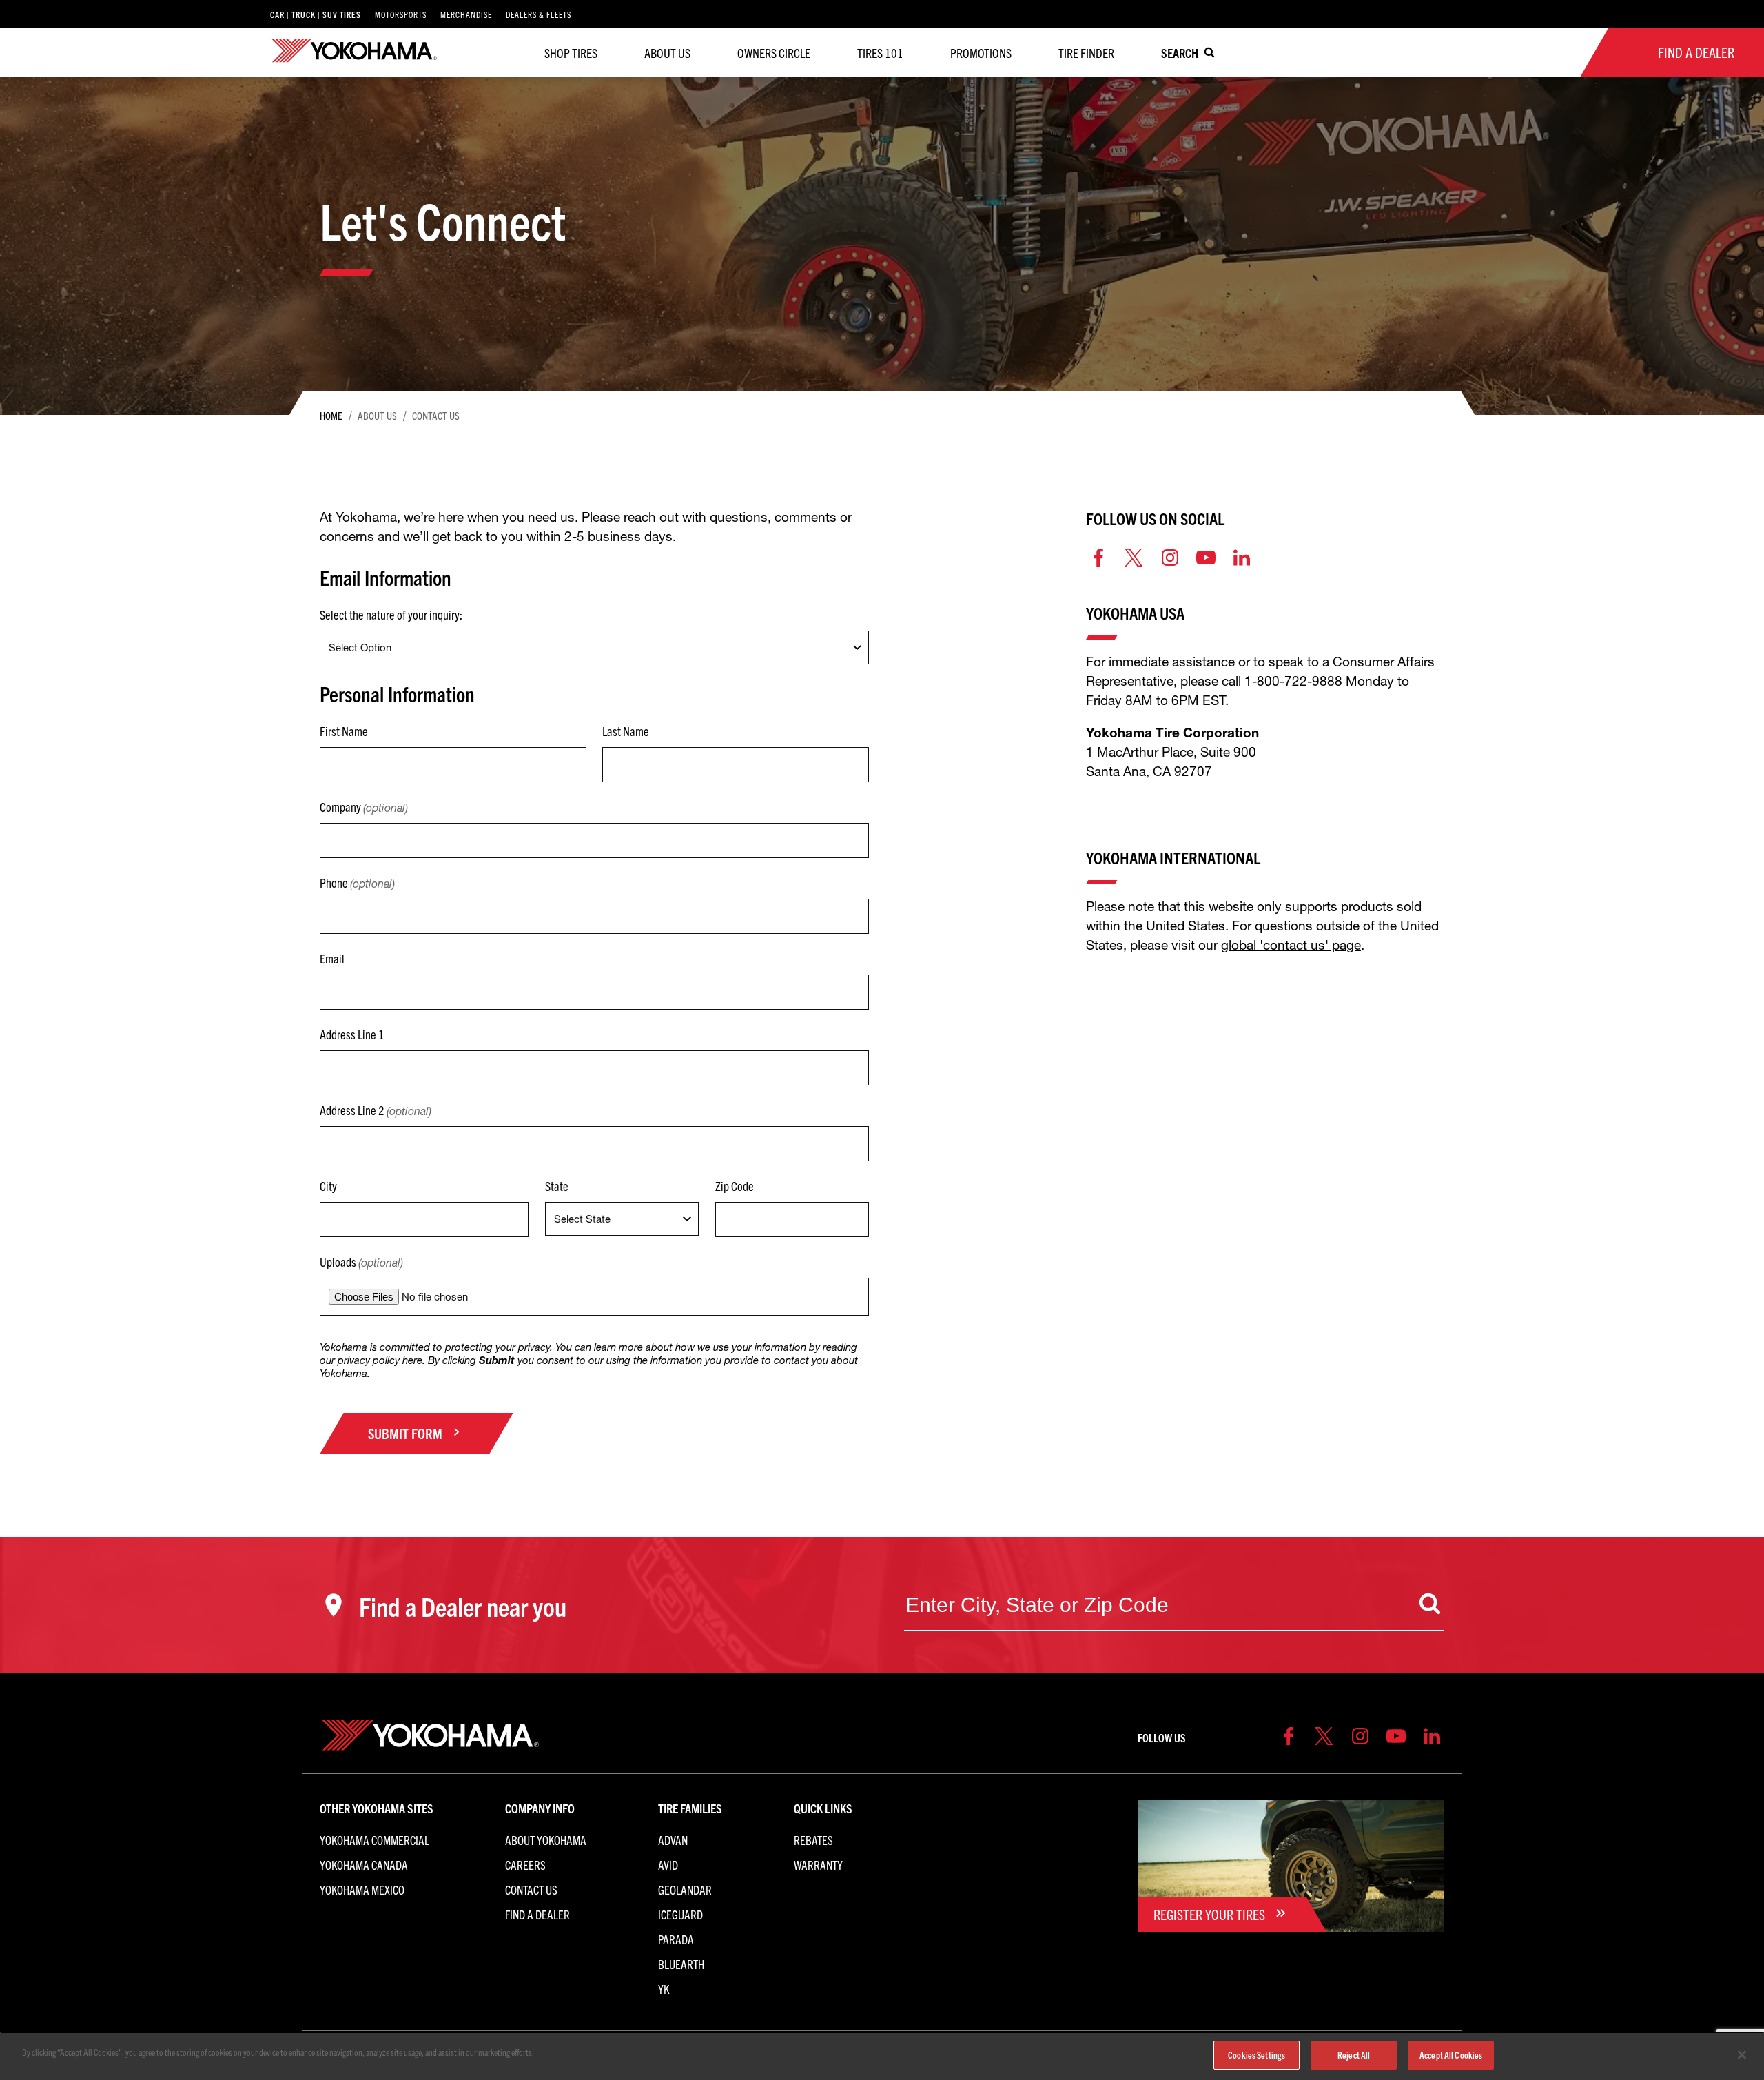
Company (364, 807)
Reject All (1354, 2055)
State (557, 1186)
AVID (668, 1865)
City (328, 1186)
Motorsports (401, 14)
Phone (357, 883)
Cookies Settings (1257, 2055)
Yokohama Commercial (375, 1840)
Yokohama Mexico (362, 1889)
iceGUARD (680, 1914)
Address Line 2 (376, 1110)
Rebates (813, 1840)
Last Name (626, 731)
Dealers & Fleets (539, 14)
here (412, 1360)
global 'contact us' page (1291, 945)
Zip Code (735, 1186)
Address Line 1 (352, 1034)
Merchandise (466, 14)
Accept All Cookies (1451, 2055)
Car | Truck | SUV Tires (316, 14)
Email (332, 958)
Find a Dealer (537, 1914)
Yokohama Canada (364, 1865)
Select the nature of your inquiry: (391, 614)
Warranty (818, 1865)
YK (664, 1989)
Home (331, 415)
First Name (344, 731)
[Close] (1742, 2055)
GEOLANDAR (685, 1889)
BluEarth (681, 1964)
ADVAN (673, 1840)
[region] (882, 2056)
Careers (525, 1865)
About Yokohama (546, 1840)
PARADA (676, 1939)
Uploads (361, 1262)
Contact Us (531, 1889)
